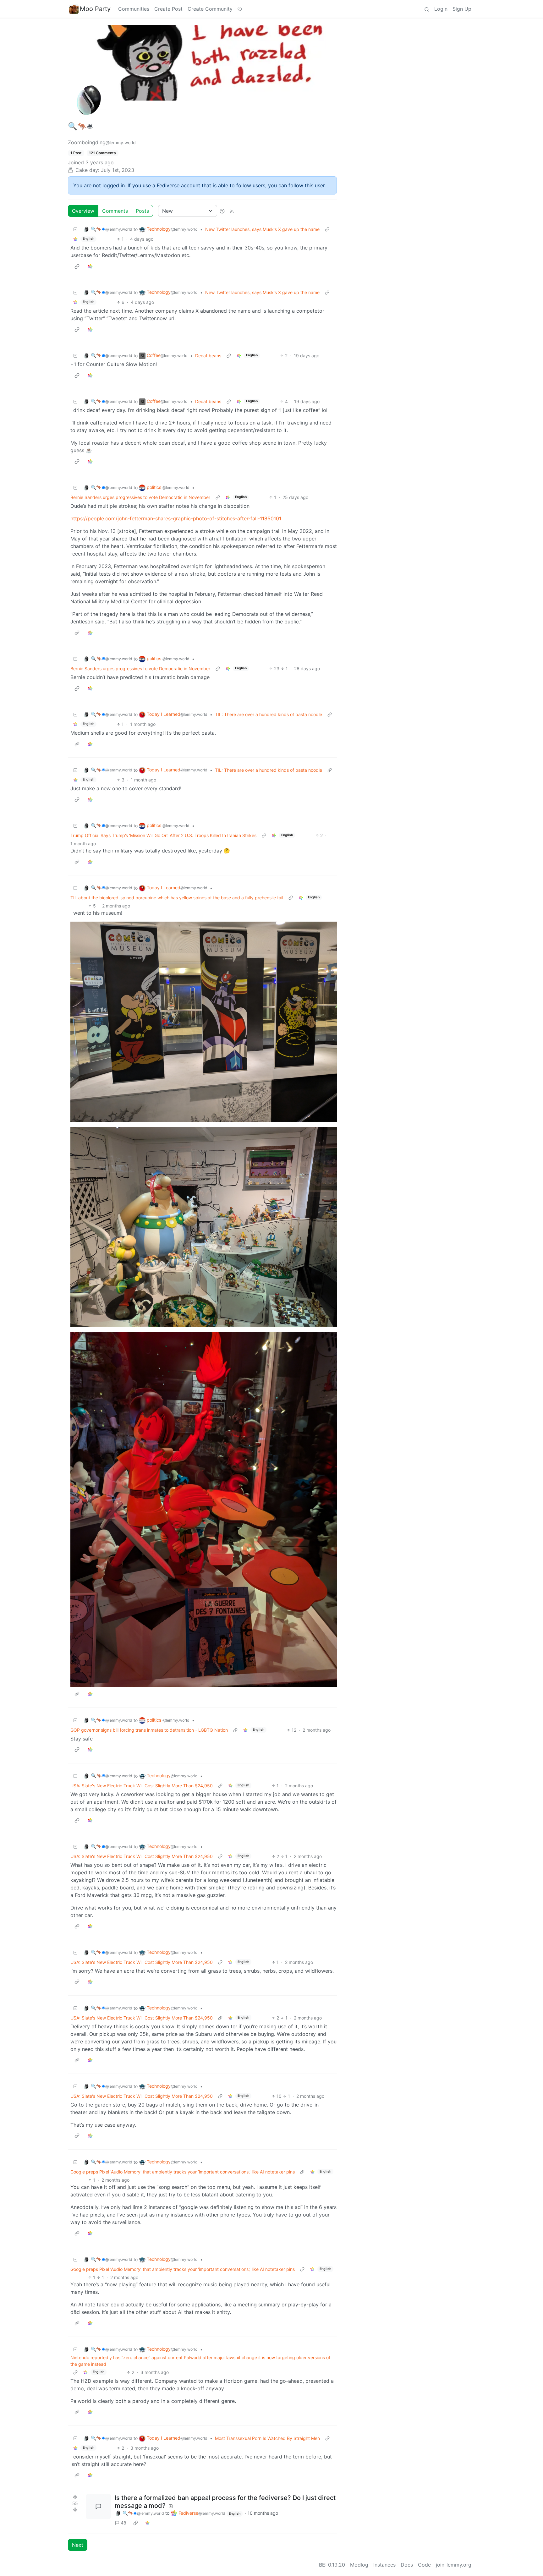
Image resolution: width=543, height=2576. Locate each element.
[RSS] (232, 211)
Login (441, 9)
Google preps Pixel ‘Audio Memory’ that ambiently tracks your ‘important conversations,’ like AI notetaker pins (183, 2172)
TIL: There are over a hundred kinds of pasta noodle (269, 714)
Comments (115, 211)
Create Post (168, 9)
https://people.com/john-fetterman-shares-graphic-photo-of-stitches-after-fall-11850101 (176, 518)
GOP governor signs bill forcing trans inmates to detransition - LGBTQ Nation (149, 1730)
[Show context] (327, 229)
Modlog (359, 2565)
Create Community (210, 9)
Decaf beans (208, 356)
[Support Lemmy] (240, 9)
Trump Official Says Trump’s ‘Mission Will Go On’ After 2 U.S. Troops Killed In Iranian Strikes (163, 835)
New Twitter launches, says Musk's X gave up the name (262, 229)
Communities (134, 9)
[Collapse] (75, 229)
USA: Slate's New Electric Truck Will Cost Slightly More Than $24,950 (142, 1786)
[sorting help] (222, 211)
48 (123, 2523)
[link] (75, 239)
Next (78, 2545)
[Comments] (98, 2507)
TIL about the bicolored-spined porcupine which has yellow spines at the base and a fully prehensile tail (177, 898)
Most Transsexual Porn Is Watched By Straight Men (267, 2438)
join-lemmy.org (454, 2565)
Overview (83, 211)
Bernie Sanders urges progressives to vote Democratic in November (140, 497)
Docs (407, 2565)
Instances (384, 2565)
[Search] (427, 9)
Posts (142, 211)
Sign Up (462, 9)
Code (424, 2565)
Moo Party (95, 9)
